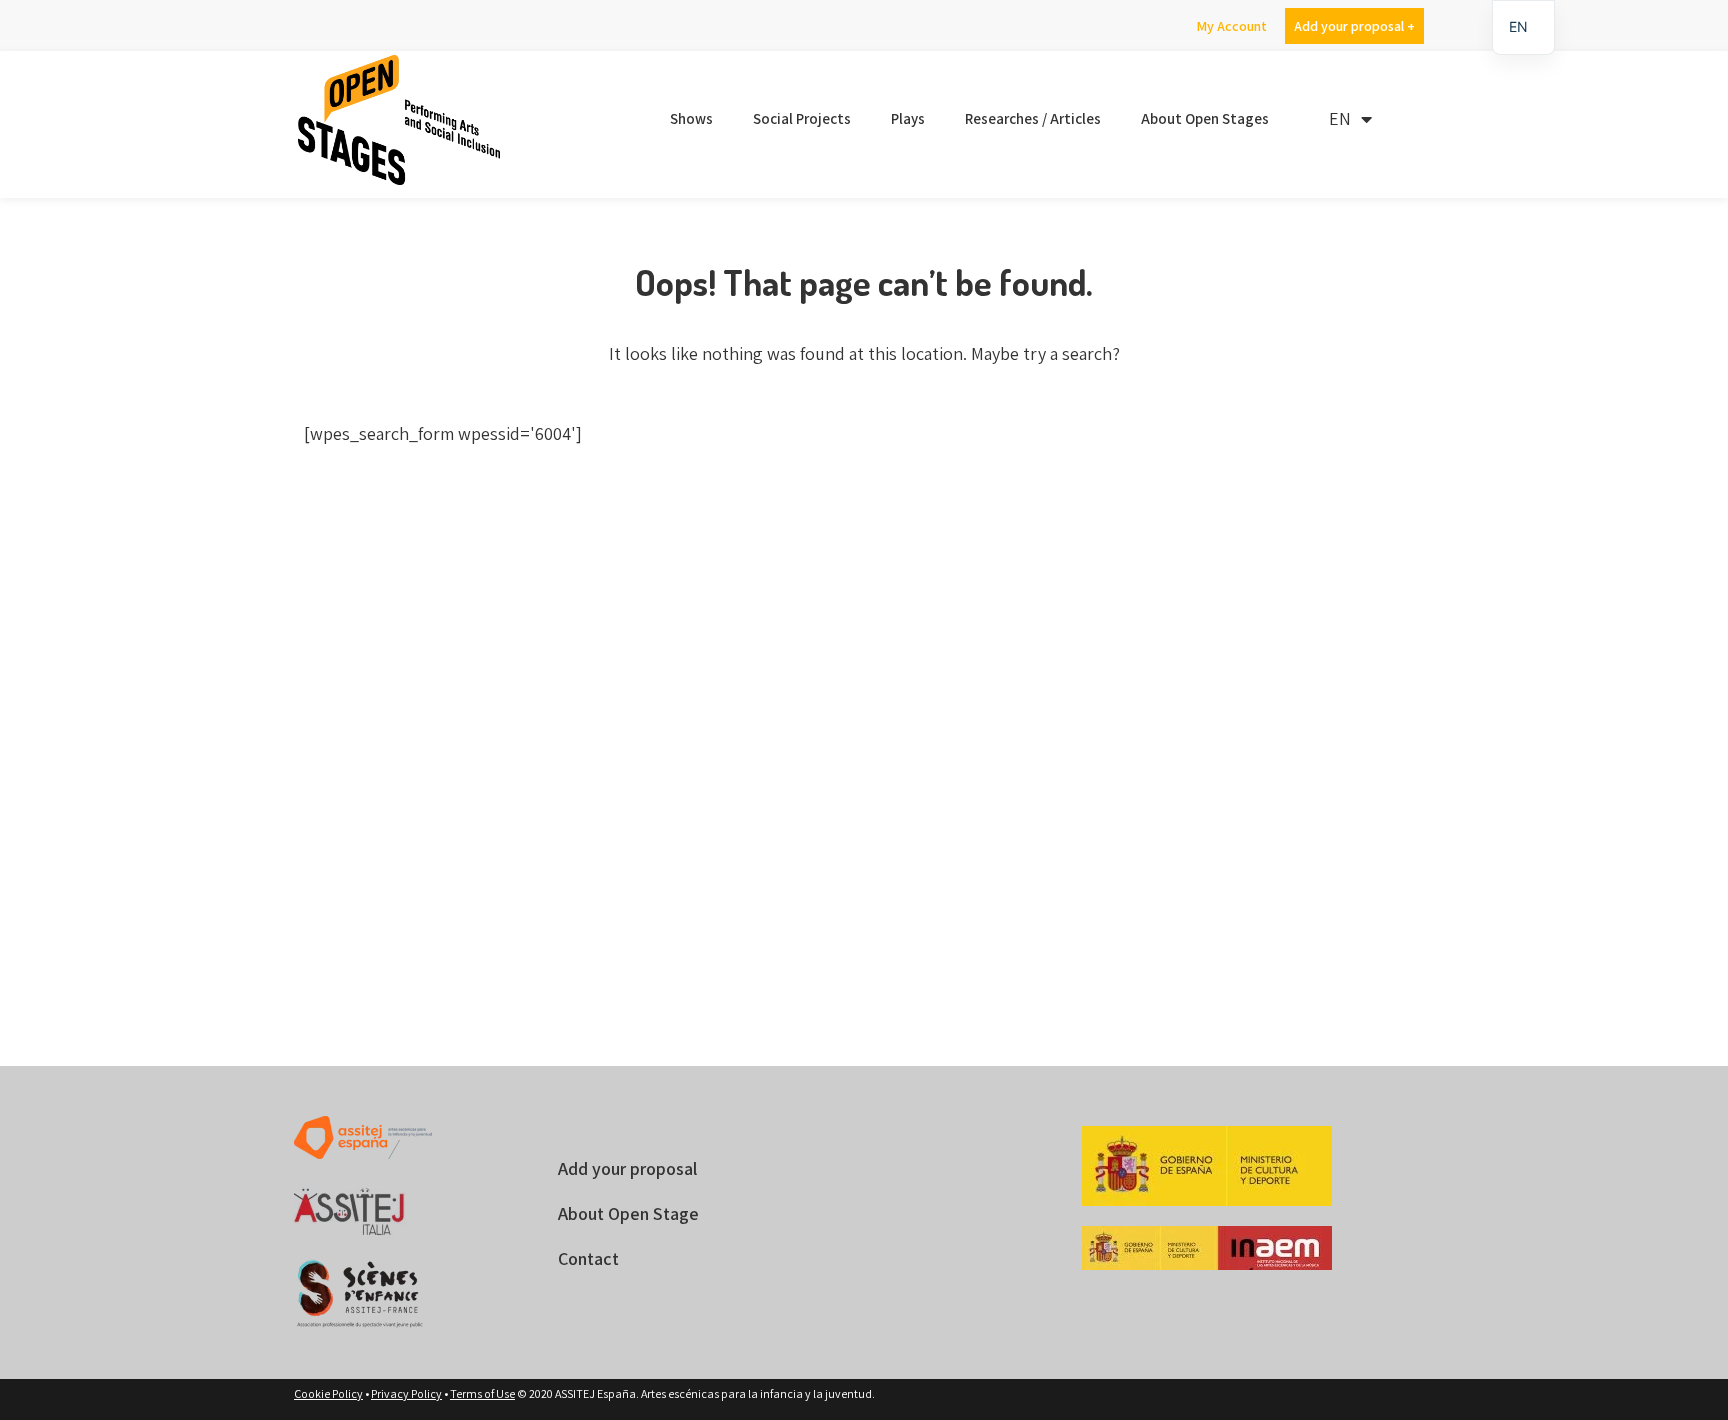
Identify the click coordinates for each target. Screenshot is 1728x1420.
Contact (588, 1258)
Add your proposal (627, 1168)
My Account (1231, 26)
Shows (691, 118)
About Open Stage (628, 1213)
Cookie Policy (328, 1393)
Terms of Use (482, 1393)
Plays (908, 118)
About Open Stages (1205, 118)
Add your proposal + (1354, 26)
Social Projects (802, 118)
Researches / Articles (1033, 118)
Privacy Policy (406, 1393)
